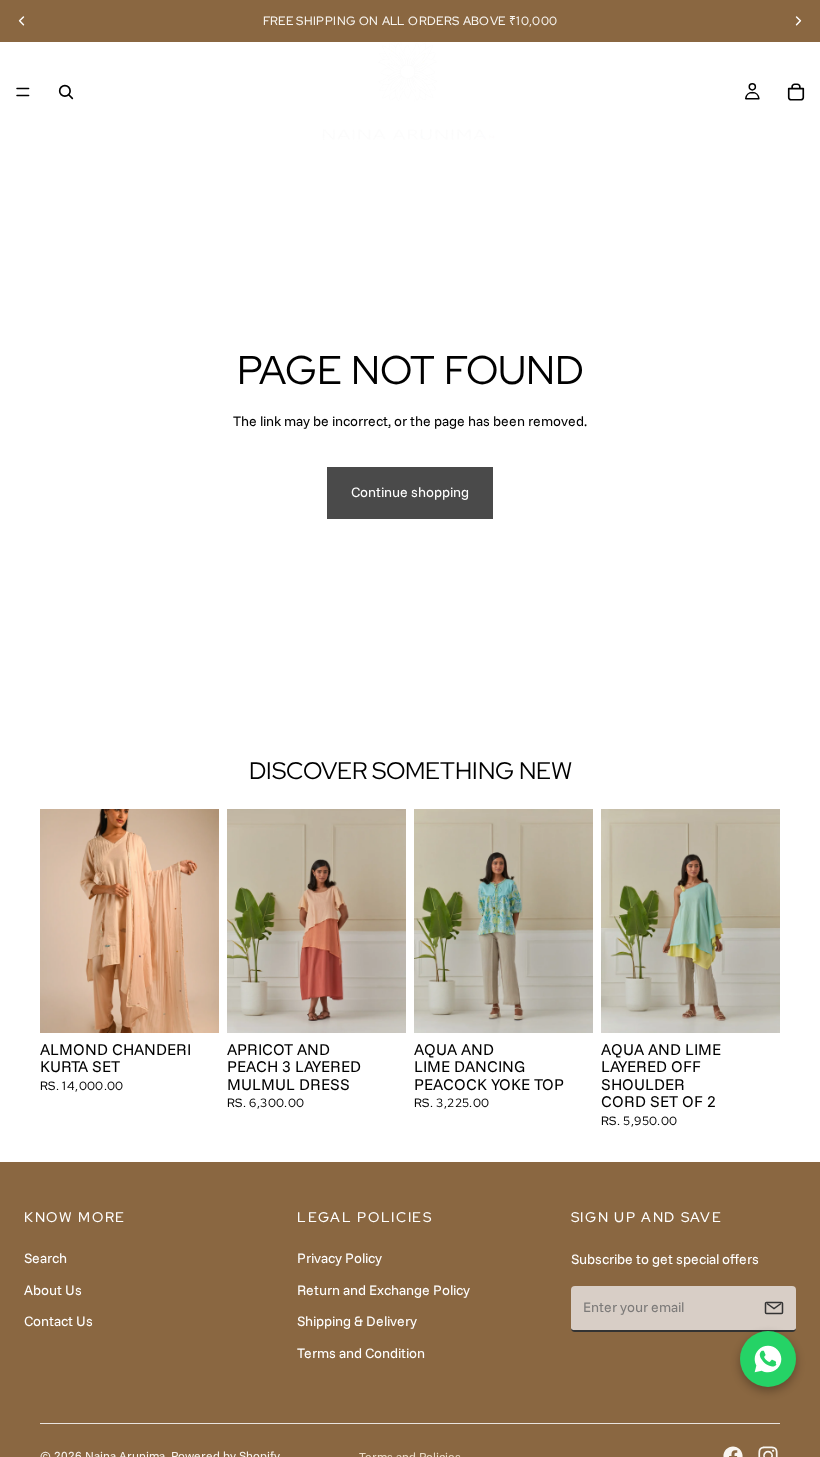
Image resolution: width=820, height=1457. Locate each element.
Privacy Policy (339, 1258)
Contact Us (58, 1321)
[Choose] (188, 1002)
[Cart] (796, 92)
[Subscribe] (774, 1308)
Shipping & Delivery (357, 1321)
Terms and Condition (361, 1353)
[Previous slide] (62, 921)
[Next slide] (197, 921)
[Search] (66, 92)
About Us (53, 1290)
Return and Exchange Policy (383, 1290)
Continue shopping (410, 492)
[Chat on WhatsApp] (768, 1359)
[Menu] (23, 92)
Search (45, 1258)
